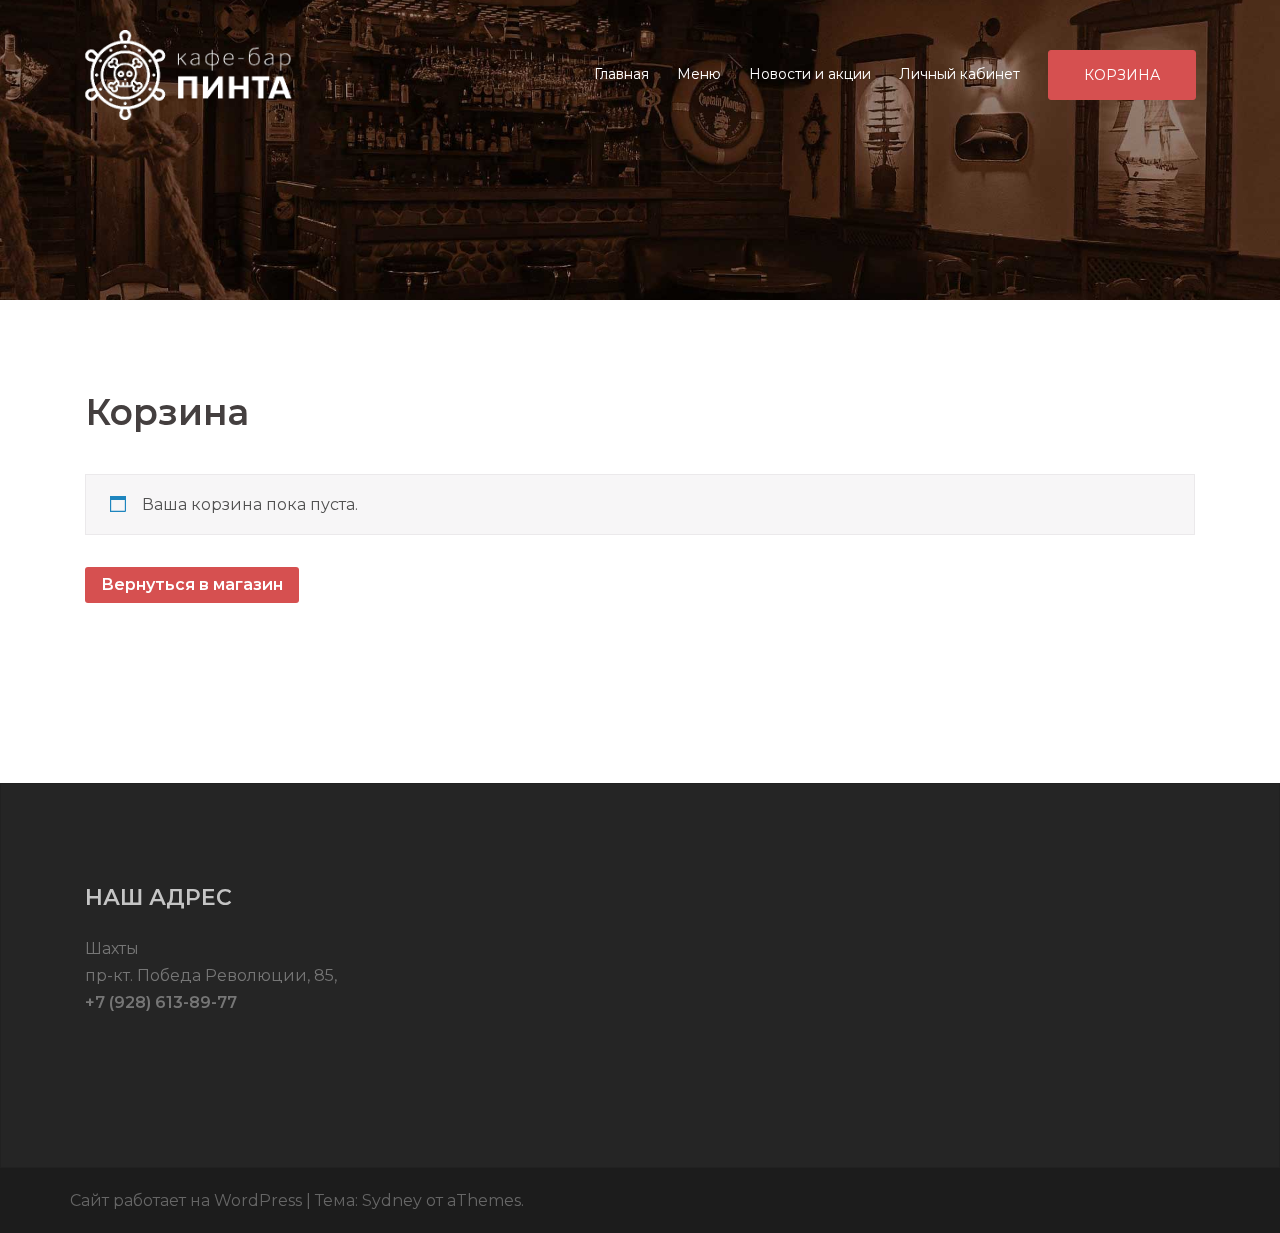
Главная (621, 74)
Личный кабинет (959, 74)
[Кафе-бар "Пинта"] (190, 73)
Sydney (392, 1200)
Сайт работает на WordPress (186, 1200)
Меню (699, 74)
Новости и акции (810, 74)
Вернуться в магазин (192, 584)
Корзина (1122, 75)
